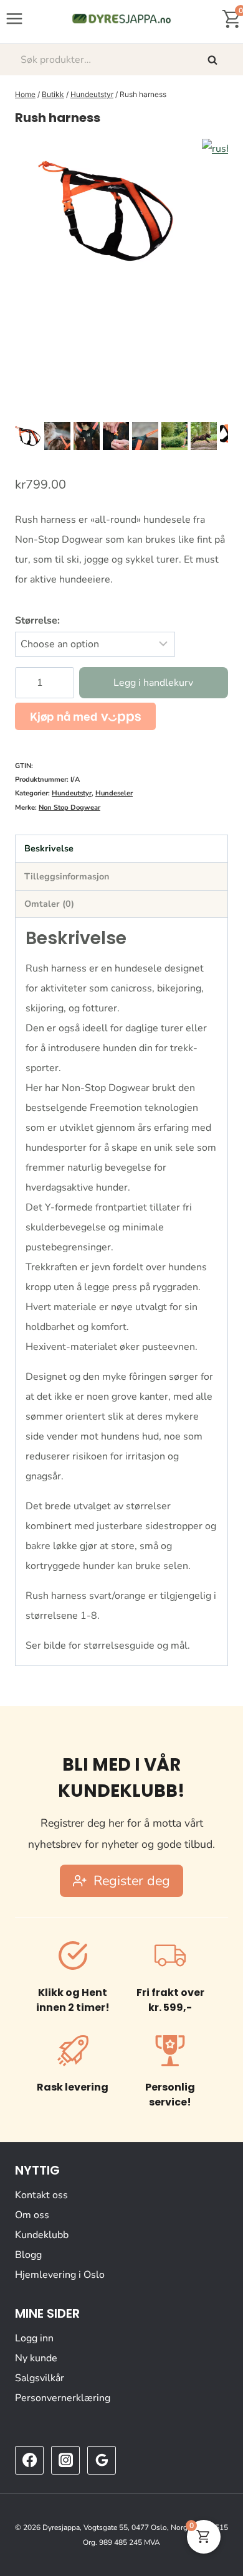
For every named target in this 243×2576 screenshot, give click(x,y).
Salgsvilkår (40, 2378)
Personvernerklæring (63, 2398)
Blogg (28, 2255)
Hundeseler (114, 793)
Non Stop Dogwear (69, 808)
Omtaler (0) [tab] (49, 904)
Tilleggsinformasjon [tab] (67, 876)
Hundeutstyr (72, 793)
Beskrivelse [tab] (49, 848)
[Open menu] (15, 18)
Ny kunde (36, 2358)
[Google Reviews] (102, 2460)
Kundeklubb (42, 2235)
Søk (214, 60)
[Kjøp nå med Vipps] (85, 716)
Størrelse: (37, 621)
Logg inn (34, 2338)
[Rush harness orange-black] (108, 210)
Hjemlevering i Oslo (60, 2275)
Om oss (32, 2215)
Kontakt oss (41, 2195)
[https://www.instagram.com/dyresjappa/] (65, 2460)
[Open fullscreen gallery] (216, 406)
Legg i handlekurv (153, 683)
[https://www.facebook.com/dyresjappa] (29, 2460)
